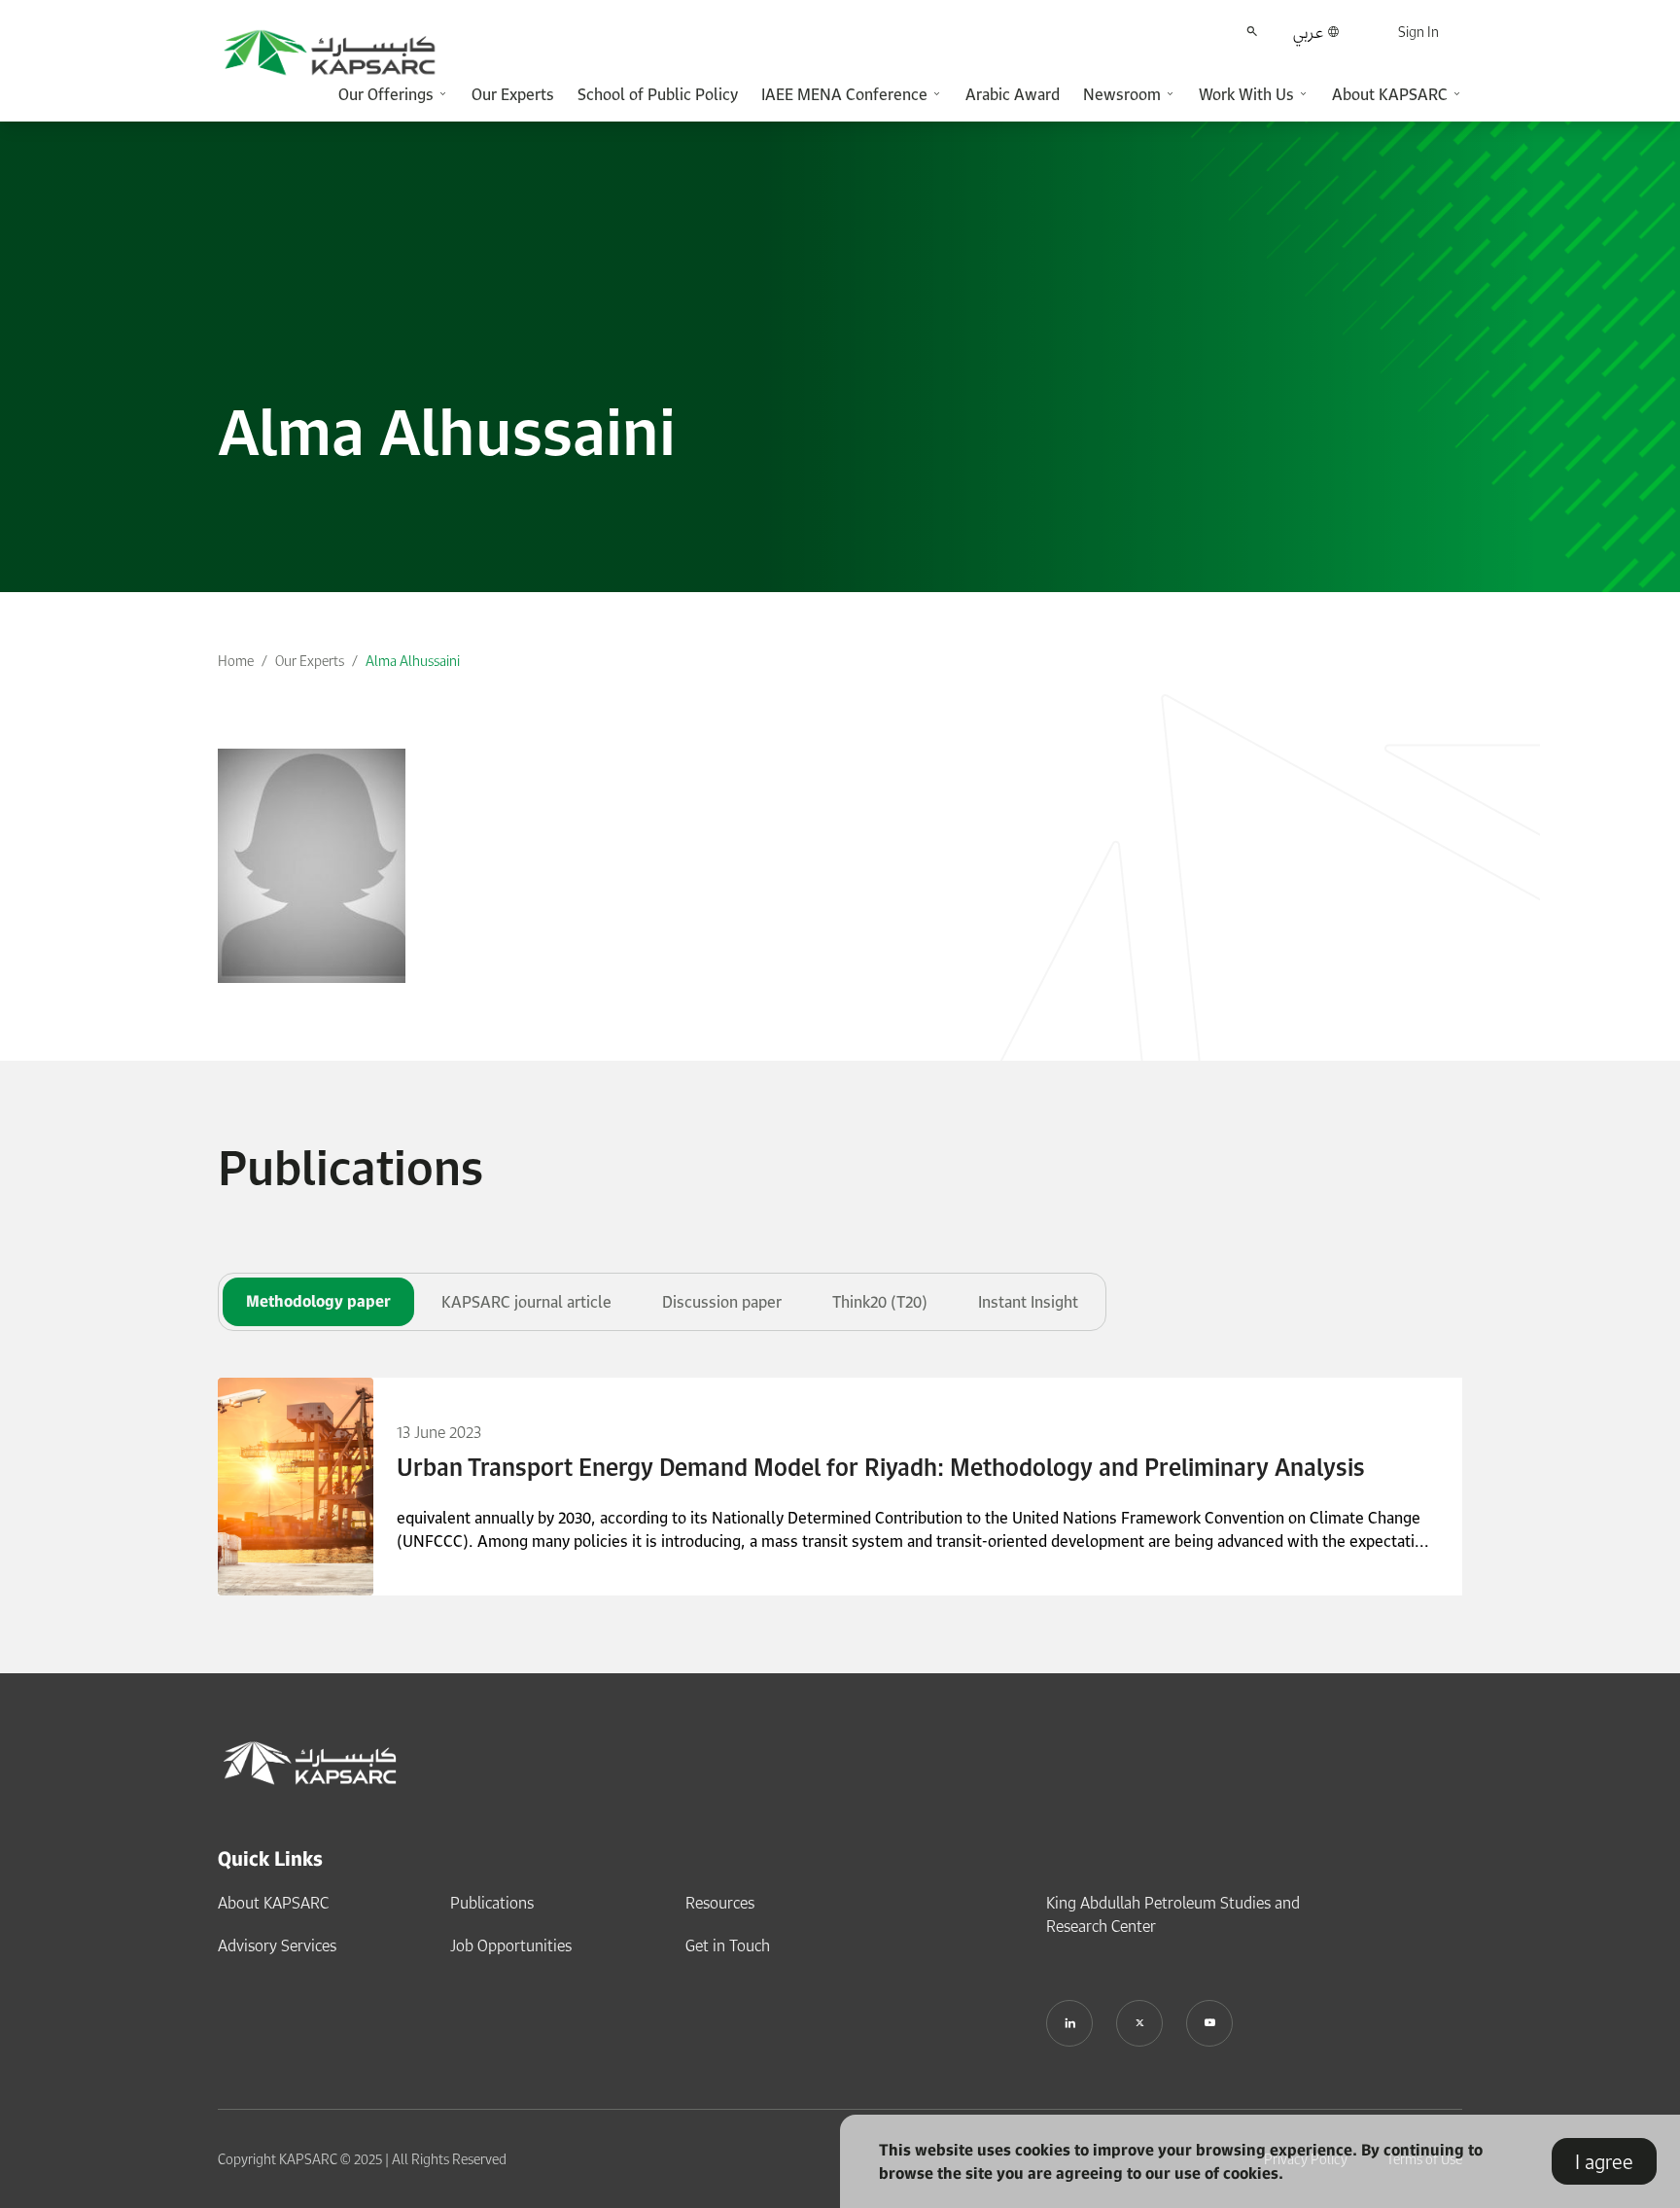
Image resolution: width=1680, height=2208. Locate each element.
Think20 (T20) (880, 1302)
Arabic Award (1013, 94)
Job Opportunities (511, 1945)
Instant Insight (1028, 1302)
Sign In (1418, 32)
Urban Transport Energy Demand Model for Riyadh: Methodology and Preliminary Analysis (881, 1467)
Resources (720, 1903)
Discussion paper (722, 1302)
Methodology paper (318, 1301)
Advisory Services (277, 1945)
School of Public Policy (658, 94)
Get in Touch (728, 1945)
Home (236, 661)
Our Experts (513, 94)
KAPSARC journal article (526, 1302)
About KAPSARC (273, 1903)
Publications (492, 1903)
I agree (1604, 2161)
